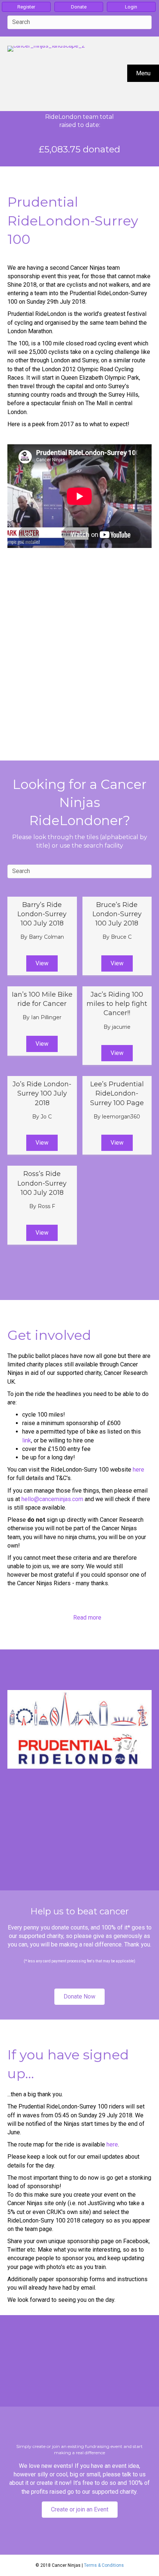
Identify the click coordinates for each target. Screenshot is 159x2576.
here (138, 1470)
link (27, 1440)
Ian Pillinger (46, 1017)
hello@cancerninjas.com (52, 1499)
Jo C (46, 1117)
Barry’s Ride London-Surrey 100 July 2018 (42, 914)
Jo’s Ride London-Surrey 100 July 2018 (42, 1093)
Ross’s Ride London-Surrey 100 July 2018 (42, 1183)
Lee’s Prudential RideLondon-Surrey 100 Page (117, 1093)
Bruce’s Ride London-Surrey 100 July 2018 (117, 914)
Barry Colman (46, 937)
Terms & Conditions (104, 2565)
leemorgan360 (121, 1117)
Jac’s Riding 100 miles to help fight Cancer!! (117, 1004)
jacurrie (121, 1027)
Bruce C (121, 937)
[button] (42, 963)
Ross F (46, 1206)
